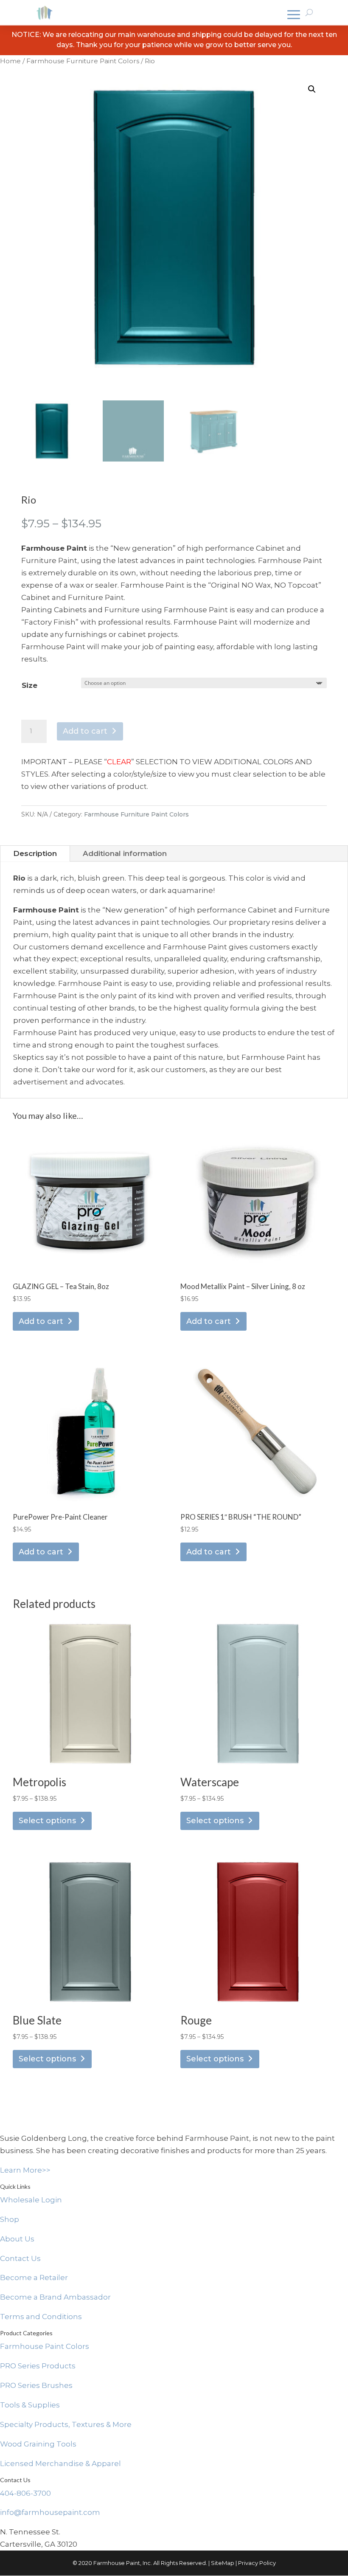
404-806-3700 (25, 2493)
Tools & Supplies (30, 2405)
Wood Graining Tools (38, 2444)
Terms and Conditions (41, 2317)
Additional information (125, 853)
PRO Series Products (38, 2366)
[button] (312, 89)
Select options (47, 1821)
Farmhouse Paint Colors (45, 2346)
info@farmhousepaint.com (50, 2512)
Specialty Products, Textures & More (66, 2424)
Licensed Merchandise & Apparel (60, 2463)
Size (29, 685)
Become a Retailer (34, 2278)
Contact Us (20, 2258)
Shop (10, 2219)
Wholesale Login (31, 2200)
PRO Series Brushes (36, 2385)
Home (10, 61)
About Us (17, 2239)
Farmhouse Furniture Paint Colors (83, 61)
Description (35, 853)
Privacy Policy (257, 2563)
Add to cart (85, 731)
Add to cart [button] (41, 1321)
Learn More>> (25, 2170)
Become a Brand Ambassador (55, 2297)
